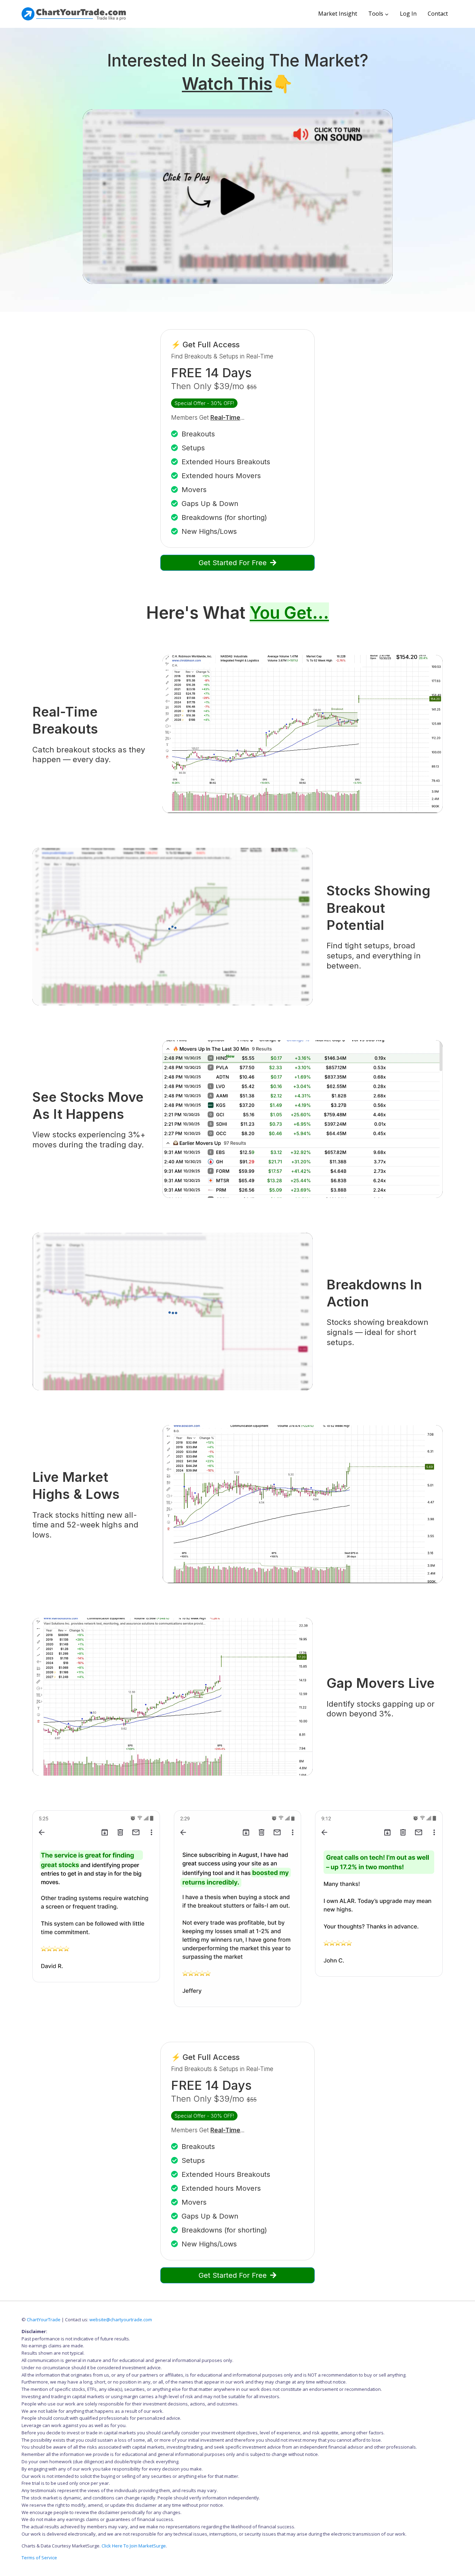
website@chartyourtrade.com (121, 2320)
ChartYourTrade (44, 2320)
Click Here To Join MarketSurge (134, 2546)
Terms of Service (39, 2558)
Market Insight (338, 14)
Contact (438, 14)
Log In (408, 14)
